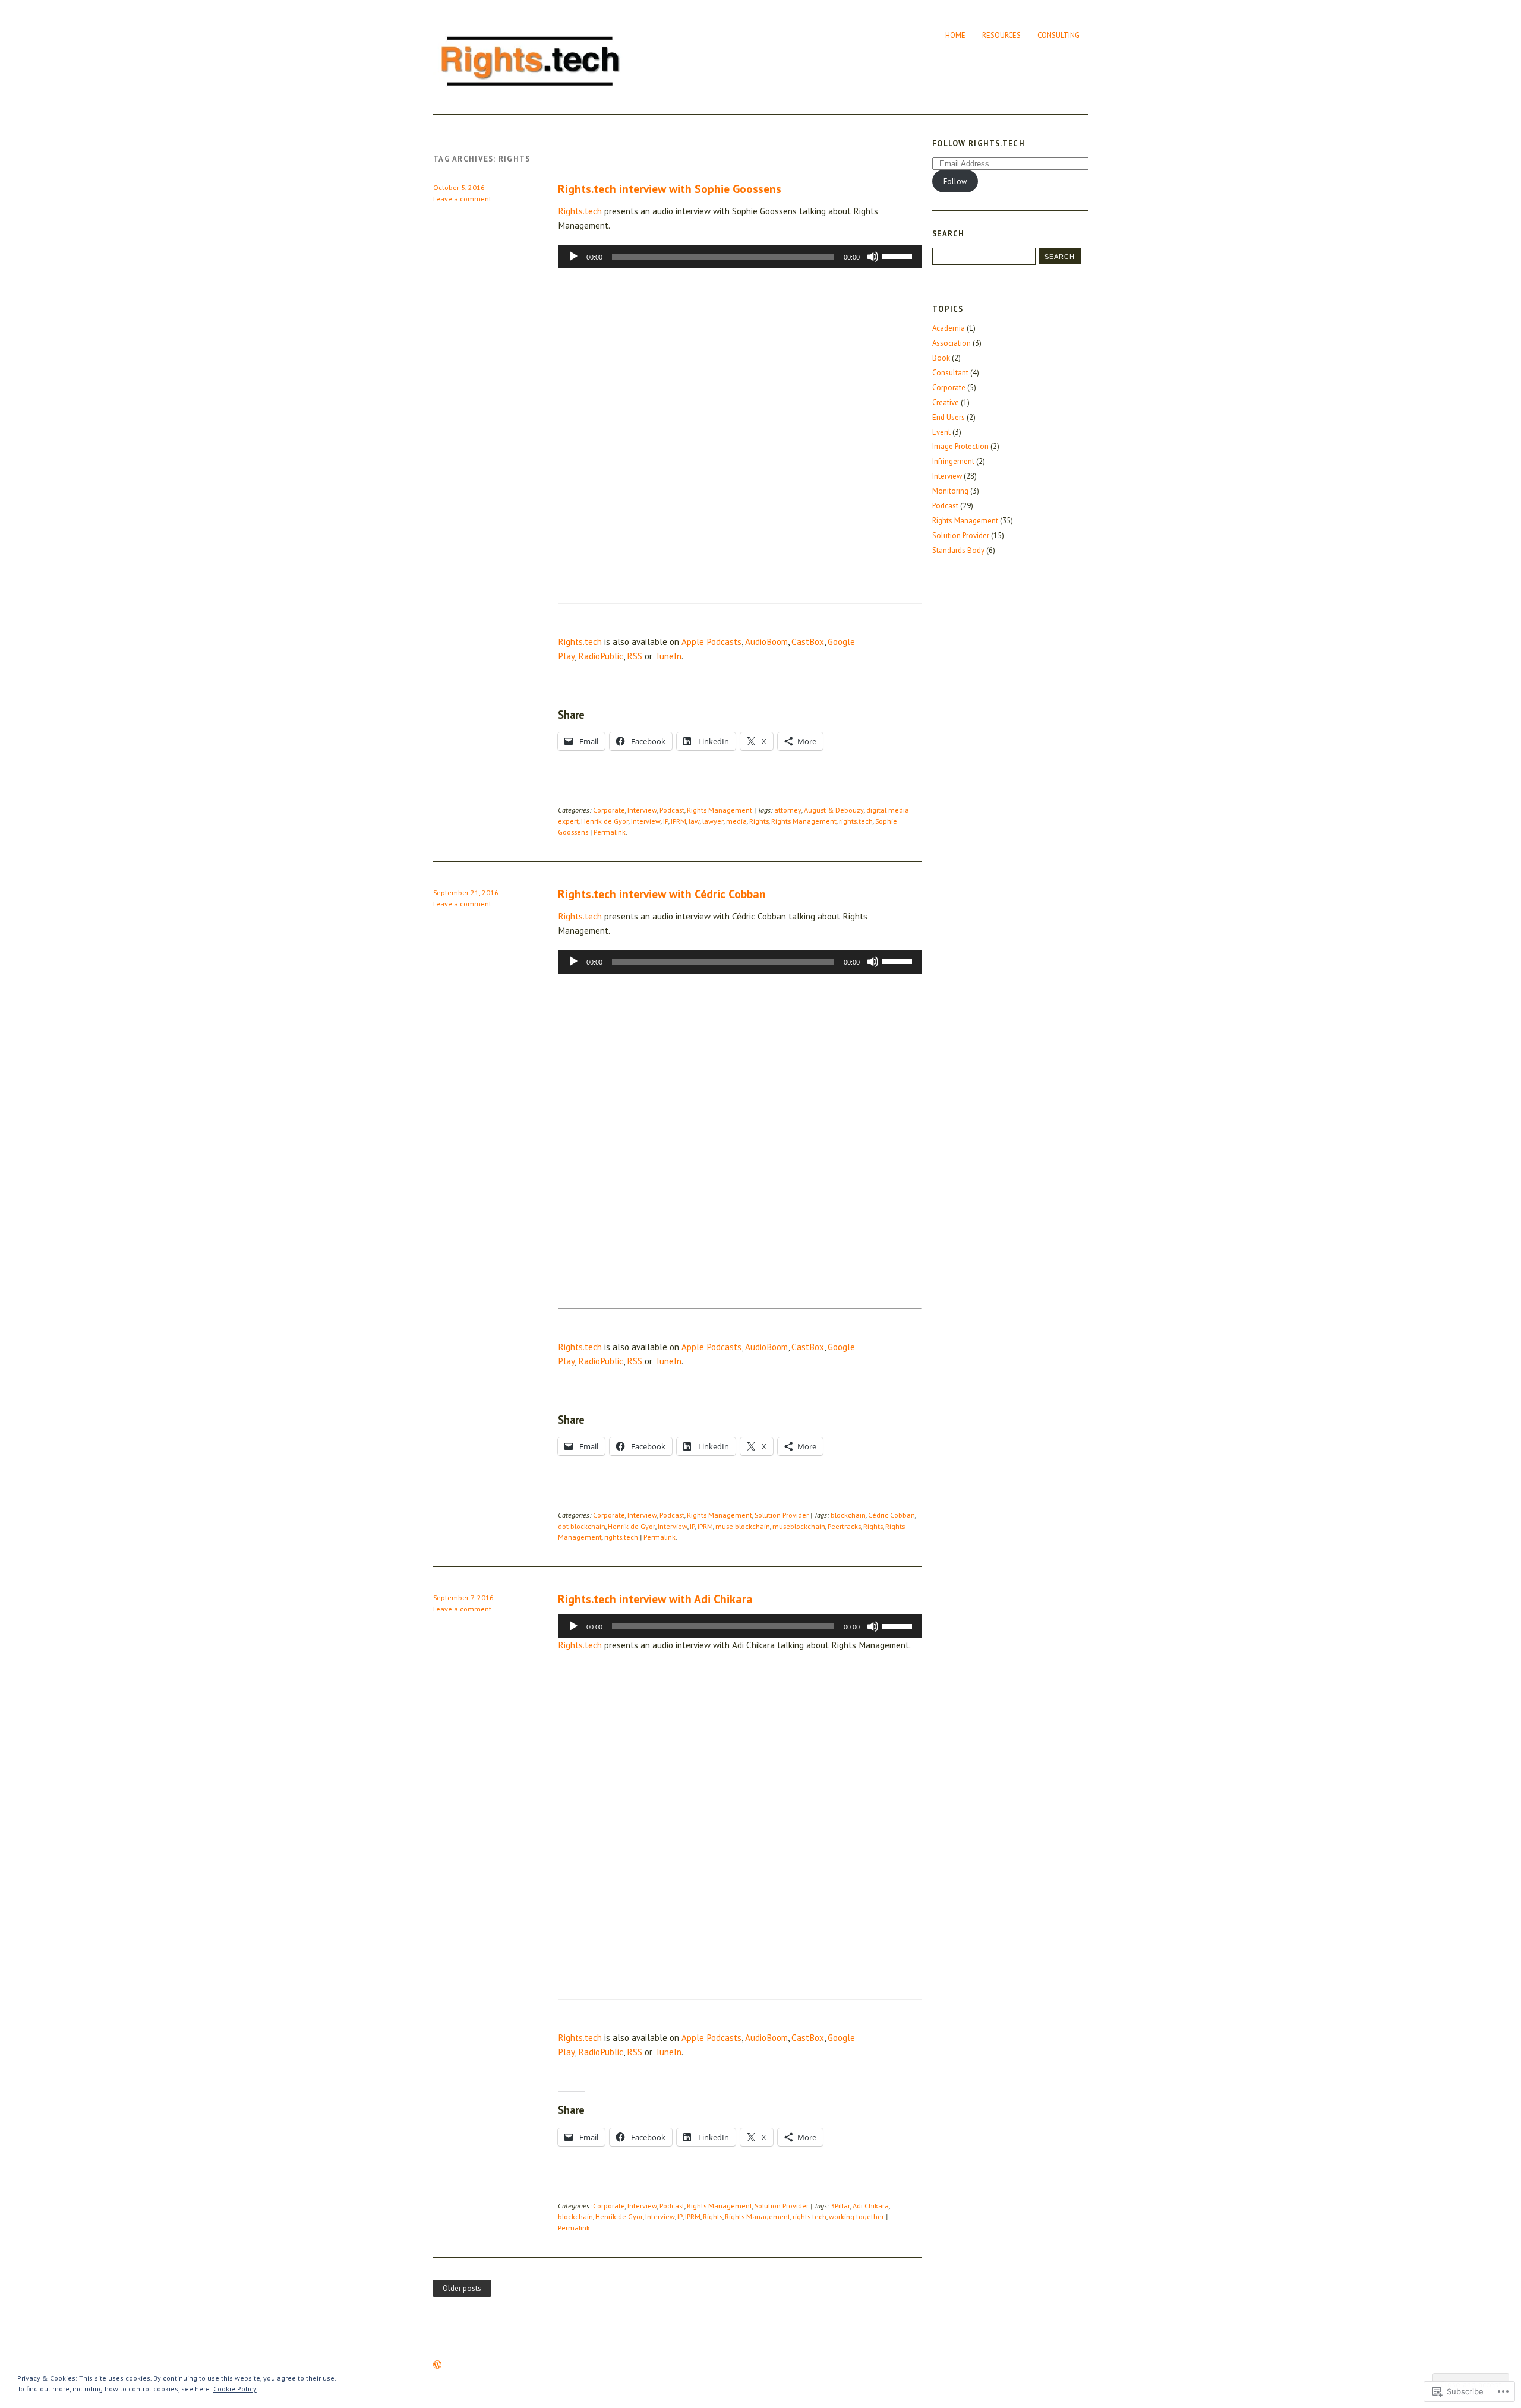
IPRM (679, 821)
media (736, 821)
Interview (642, 810)
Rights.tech (580, 211)
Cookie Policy (235, 2389)
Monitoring (950, 491)
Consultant (950, 373)
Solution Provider (782, 1515)
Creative (946, 402)
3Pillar (840, 2206)
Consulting (1058, 35)
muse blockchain (743, 1526)
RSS (635, 656)
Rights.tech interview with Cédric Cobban (662, 894)
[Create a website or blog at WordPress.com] (437, 2366)
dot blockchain (582, 1526)
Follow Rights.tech (979, 143)
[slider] (899, 255)
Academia (949, 328)
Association (952, 343)
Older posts (462, 2288)
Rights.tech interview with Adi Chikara (655, 1599)
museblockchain (799, 1526)
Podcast (672, 810)
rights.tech (856, 821)
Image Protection (960, 446)
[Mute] (873, 257)
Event (941, 432)
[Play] (573, 257)
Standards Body (958, 550)
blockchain (848, 1515)
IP (666, 821)
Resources (1001, 35)
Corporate (609, 810)
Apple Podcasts (711, 642)
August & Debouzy (834, 810)
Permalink (610, 832)
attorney (788, 810)
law (694, 821)
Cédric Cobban (892, 1515)
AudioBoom (766, 642)
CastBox (808, 642)
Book (941, 358)
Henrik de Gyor (605, 821)
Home (955, 35)
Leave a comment (462, 199)
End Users (949, 417)
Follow (955, 181)
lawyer (713, 821)
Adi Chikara (871, 2206)
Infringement (953, 461)
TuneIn (668, 656)
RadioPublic (601, 656)
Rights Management (720, 810)
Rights (759, 821)
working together (856, 2216)
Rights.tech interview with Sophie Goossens (670, 189)
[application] (740, 257)
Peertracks (844, 1526)
